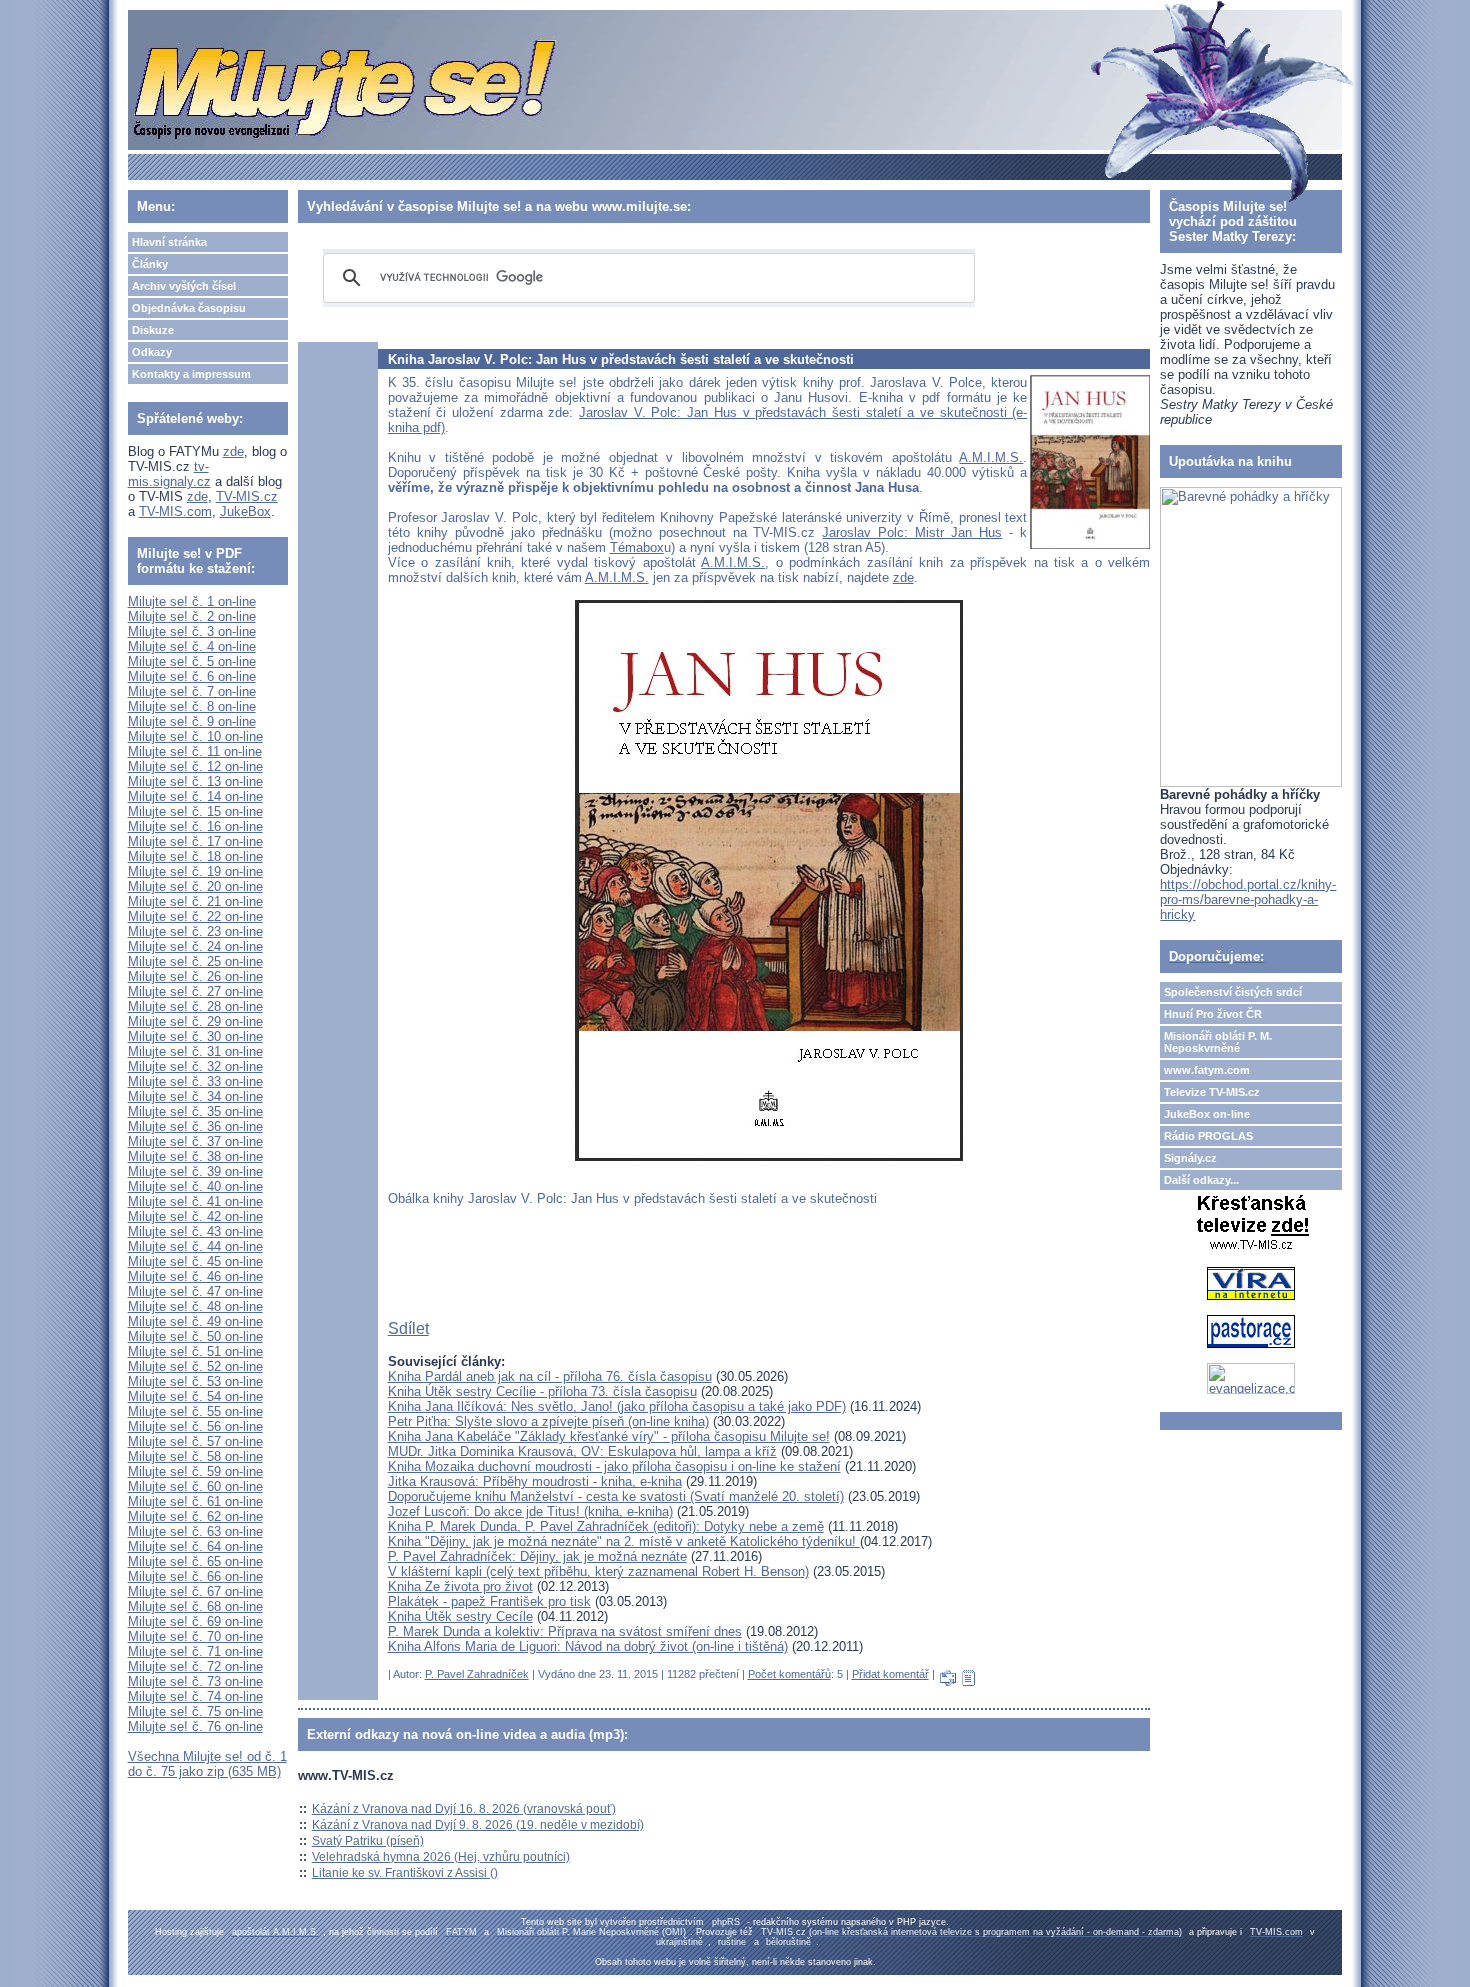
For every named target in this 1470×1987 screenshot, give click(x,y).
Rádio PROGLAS (1208, 1136)
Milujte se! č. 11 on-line (195, 751)
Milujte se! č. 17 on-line (195, 841)
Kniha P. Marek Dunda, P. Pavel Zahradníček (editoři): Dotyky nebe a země (606, 1526)
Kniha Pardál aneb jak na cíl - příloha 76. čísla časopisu (550, 1376)
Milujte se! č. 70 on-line (195, 1636)
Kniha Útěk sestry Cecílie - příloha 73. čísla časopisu (542, 1391)
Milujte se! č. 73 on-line (195, 1681)
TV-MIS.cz (247, 496)
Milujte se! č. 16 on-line (195, 826)
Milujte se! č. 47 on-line (195, 1291)
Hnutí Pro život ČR (1213, 1014)
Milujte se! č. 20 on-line (195, 886)
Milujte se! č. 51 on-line (195, 1351)
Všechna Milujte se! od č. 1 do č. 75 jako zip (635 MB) (207, 1764)
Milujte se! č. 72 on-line (195, 1666)
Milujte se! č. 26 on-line (195, 976)
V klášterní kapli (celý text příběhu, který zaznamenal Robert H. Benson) (598, 1571)
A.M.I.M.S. (991, 457)
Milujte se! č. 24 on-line (195, 946)
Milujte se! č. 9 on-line (192, 721)
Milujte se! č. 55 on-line (195, 1411)
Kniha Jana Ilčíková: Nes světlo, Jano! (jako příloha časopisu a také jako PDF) (617, 1406)
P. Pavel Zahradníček (477, 1674)
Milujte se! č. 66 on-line (195, 1576)
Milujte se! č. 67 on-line (195, 1591)
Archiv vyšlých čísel (184, 286)
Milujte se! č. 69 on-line (195, 1621)
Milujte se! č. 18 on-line (195, 856)
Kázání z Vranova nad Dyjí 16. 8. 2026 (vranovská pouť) (464, 1809)
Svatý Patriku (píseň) (368, 1841)
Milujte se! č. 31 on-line (195, 1051)
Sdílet (408, 1328)
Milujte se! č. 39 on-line (195, 1171)
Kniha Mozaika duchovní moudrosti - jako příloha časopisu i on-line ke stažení (614, 1466)
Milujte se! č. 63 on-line (195, 1531)
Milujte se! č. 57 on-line (195, 1441)
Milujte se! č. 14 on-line (195, 796)
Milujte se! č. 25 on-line (195, 961)
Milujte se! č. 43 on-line (195, 1231)
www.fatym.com (1207, 1070)
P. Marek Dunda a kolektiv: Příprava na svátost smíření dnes (565, 1631)
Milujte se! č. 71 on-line (195, 1651)
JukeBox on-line (1207, 1114)
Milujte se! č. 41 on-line (195, 1201)
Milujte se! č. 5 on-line (192, 661)
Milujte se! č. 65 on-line (195, 1561)
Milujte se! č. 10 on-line (195, 736)
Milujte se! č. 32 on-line (195, 1066)
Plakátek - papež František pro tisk (489, 1601)
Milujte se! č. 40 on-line (195, 1186)
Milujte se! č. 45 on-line (195, 1261)
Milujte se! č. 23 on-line (195, 931)
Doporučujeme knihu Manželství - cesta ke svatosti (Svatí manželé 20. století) (616, 1496)
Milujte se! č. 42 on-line (195, 1216)
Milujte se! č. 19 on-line (195, 871)
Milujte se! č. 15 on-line (195, 811)
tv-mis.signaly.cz (169, 474)
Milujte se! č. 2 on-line (192, 616)
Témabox (637, 547)
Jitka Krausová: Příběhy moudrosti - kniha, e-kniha (535, 1481)
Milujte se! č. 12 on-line (195, 766)
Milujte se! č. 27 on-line (195, 991)
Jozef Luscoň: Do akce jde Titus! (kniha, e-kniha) (530, 1511)
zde (233, 451)
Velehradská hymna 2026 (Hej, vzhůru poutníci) (441, 1857)
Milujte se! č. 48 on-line (195, 1306)
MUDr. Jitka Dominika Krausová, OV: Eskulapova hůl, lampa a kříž (582, 1451)
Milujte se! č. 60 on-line (195, 1486)
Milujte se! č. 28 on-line (195, 1006)
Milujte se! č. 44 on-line (195, 1246)
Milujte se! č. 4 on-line (192, 646)
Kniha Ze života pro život (460, 1586)
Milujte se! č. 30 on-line (195, 1036)
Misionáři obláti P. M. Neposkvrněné (1218, 1042)
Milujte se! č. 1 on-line (192, 601)
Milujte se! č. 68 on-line (195, 1606)
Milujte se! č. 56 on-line (195, 1426)
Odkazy (152, 352)
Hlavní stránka (169, 242)
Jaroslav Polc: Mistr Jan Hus (912, 532)
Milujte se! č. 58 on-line (195, 1456)
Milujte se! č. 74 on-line (195, 1696)
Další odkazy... (1201, 1180)
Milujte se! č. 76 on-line (195, 1726)
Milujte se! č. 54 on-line (195, 1396)
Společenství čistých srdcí (1233, 992)
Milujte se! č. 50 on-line (195, 1336)
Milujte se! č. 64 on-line (195, 1546)
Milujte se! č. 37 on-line (195, 1141)
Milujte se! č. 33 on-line (195, 1081)
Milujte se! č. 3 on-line (192, 631)
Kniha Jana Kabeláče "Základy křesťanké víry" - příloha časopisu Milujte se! (609, 1436)
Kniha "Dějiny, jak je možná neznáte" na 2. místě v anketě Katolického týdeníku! (624, 1541)
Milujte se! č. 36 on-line (195, 1126)
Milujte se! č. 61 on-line (195, 1501)
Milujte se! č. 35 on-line (195, 1111)
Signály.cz (1190, 1158)
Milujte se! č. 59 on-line (195, 1471)
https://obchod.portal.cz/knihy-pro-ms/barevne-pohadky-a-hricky (1248, 899)
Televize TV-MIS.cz (1212, 1092)
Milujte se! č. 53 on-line (195, 1381)
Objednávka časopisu (189, 308)
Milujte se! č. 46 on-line (195, 1276)
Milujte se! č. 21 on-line (195, 901)
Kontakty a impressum (191, 374)
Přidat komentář (890, 1674)
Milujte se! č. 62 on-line (195, 1516)
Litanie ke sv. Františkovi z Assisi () (405, 1873)
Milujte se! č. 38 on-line (195, 1156)
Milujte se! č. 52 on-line (195, 1366)
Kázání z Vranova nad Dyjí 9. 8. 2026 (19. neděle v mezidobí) (478, 1825)
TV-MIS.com (175, 511)
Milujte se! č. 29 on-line (195, 1021)
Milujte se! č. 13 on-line (195, 781)
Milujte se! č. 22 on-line (195, 916)
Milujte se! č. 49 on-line (195, 1321)
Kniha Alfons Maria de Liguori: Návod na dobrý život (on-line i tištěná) (588, 1646)
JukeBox (245, 511)
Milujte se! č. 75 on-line (195, 1711)
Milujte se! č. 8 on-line (192, 706)
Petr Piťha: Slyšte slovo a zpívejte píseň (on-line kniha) (548, 1421)
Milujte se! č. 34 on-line (195, 1096)
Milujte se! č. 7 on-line (192, 691)
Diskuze (153, 330)
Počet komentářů (789, 1674)
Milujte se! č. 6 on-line (192, 676)
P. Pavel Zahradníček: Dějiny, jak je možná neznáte (537, 1556)
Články (150, 264)
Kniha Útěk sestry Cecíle (460, 1616)
